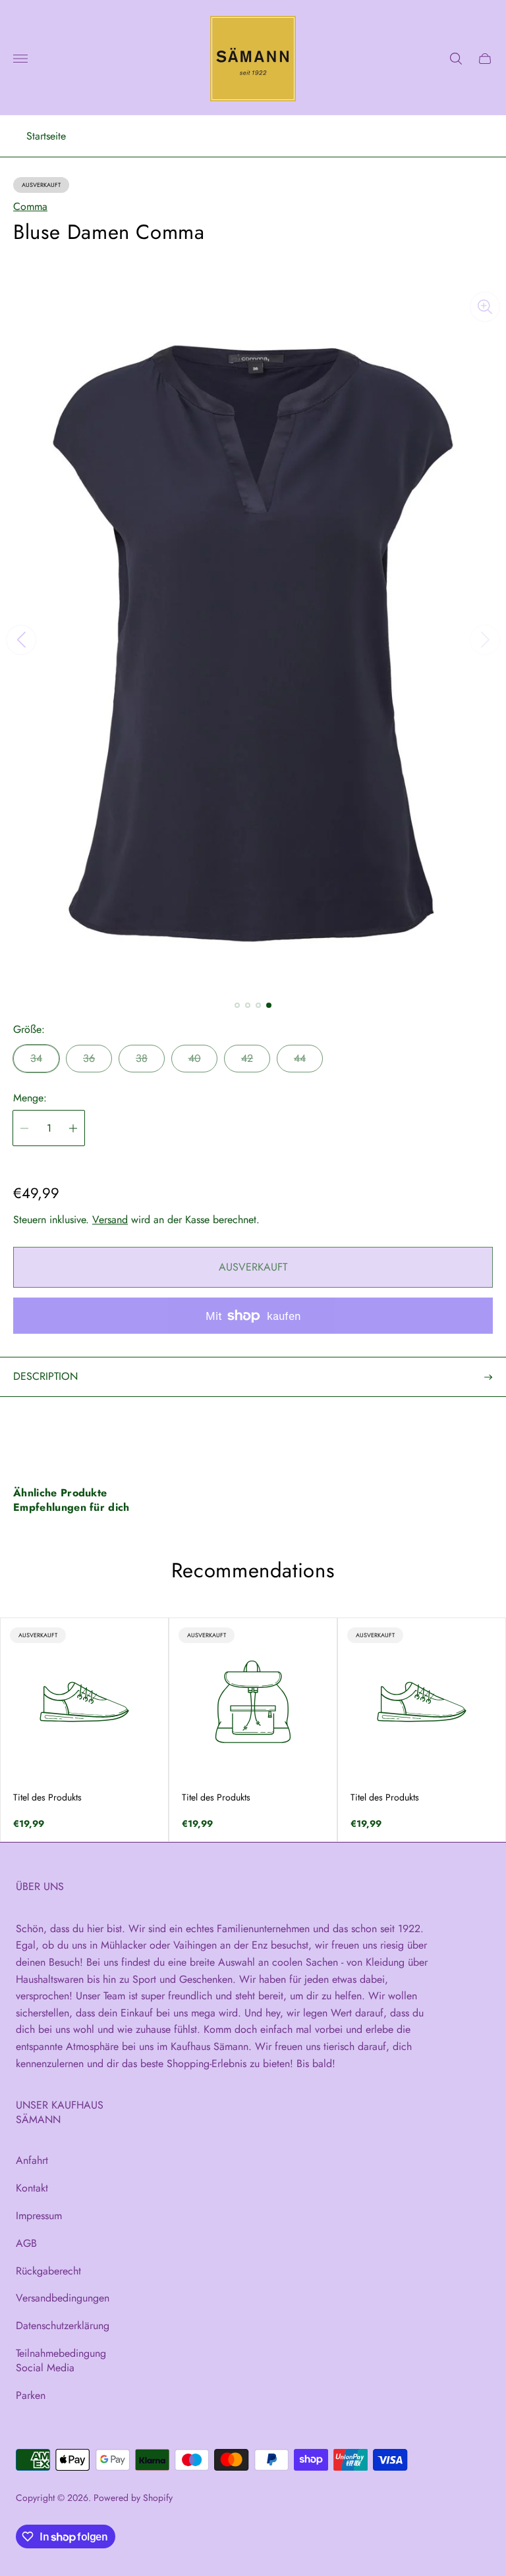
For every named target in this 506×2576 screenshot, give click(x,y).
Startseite (46, 136)
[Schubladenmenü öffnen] (20, 59)
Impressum (39, 2216)
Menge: (30, 1098)
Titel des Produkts (47, 1797)
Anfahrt (32, 2160)
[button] (237, 1005)
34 (36, 1058)
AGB (26, 2243)
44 (300, 1058)
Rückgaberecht (48, 2271)
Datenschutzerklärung (63, 2326)
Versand (110, 1220)
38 (142, 1058)
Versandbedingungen (63, 2298)
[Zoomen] (485, 307)
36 (89, 1058)
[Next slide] (485, 640)
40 (195, 1058)
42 (247, 1058)
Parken (31, 2395)
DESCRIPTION (45, 1376)
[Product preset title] (84, 1702)
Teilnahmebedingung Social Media (61, 2360)
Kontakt (32, 2188)
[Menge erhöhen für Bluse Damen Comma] (73, 1128)
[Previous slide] (21, 640)
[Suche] (456, 59)
